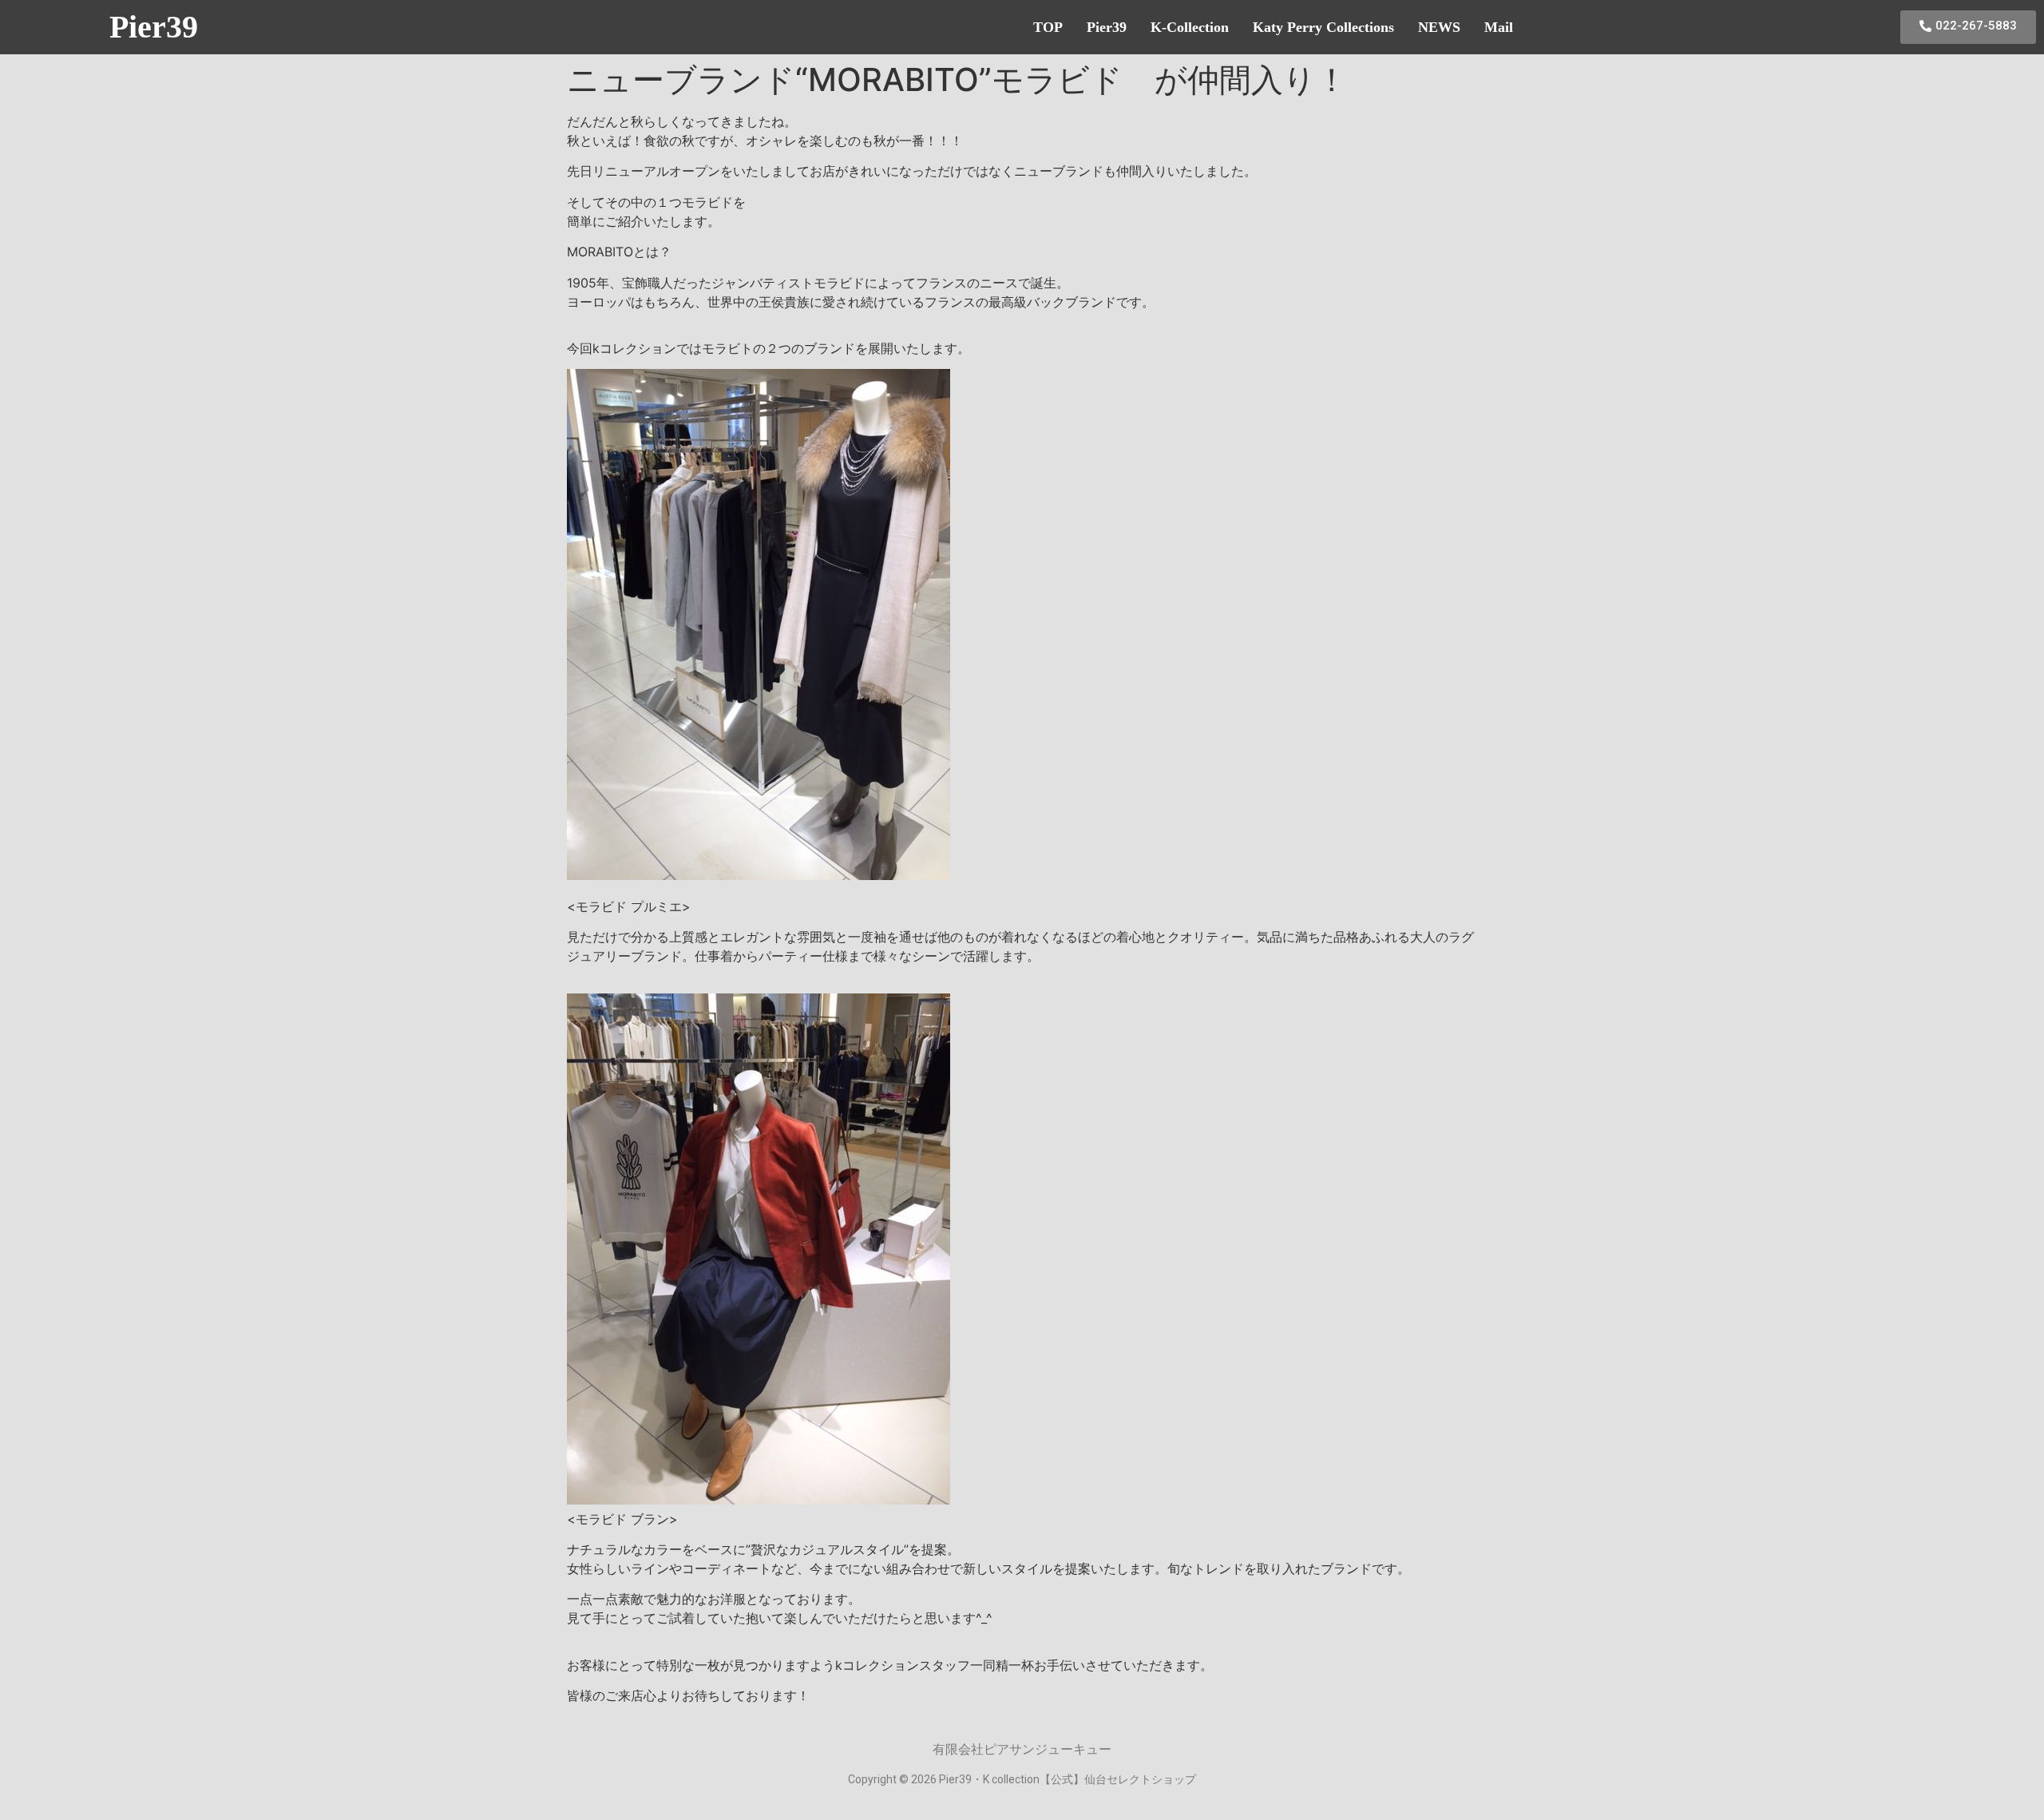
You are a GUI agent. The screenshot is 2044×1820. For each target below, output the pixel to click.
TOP (1048, 27)
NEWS (1439, 27)
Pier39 (154, 27)
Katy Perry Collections (1323, 27)
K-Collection (1190, 27)
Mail (1499, 27)
